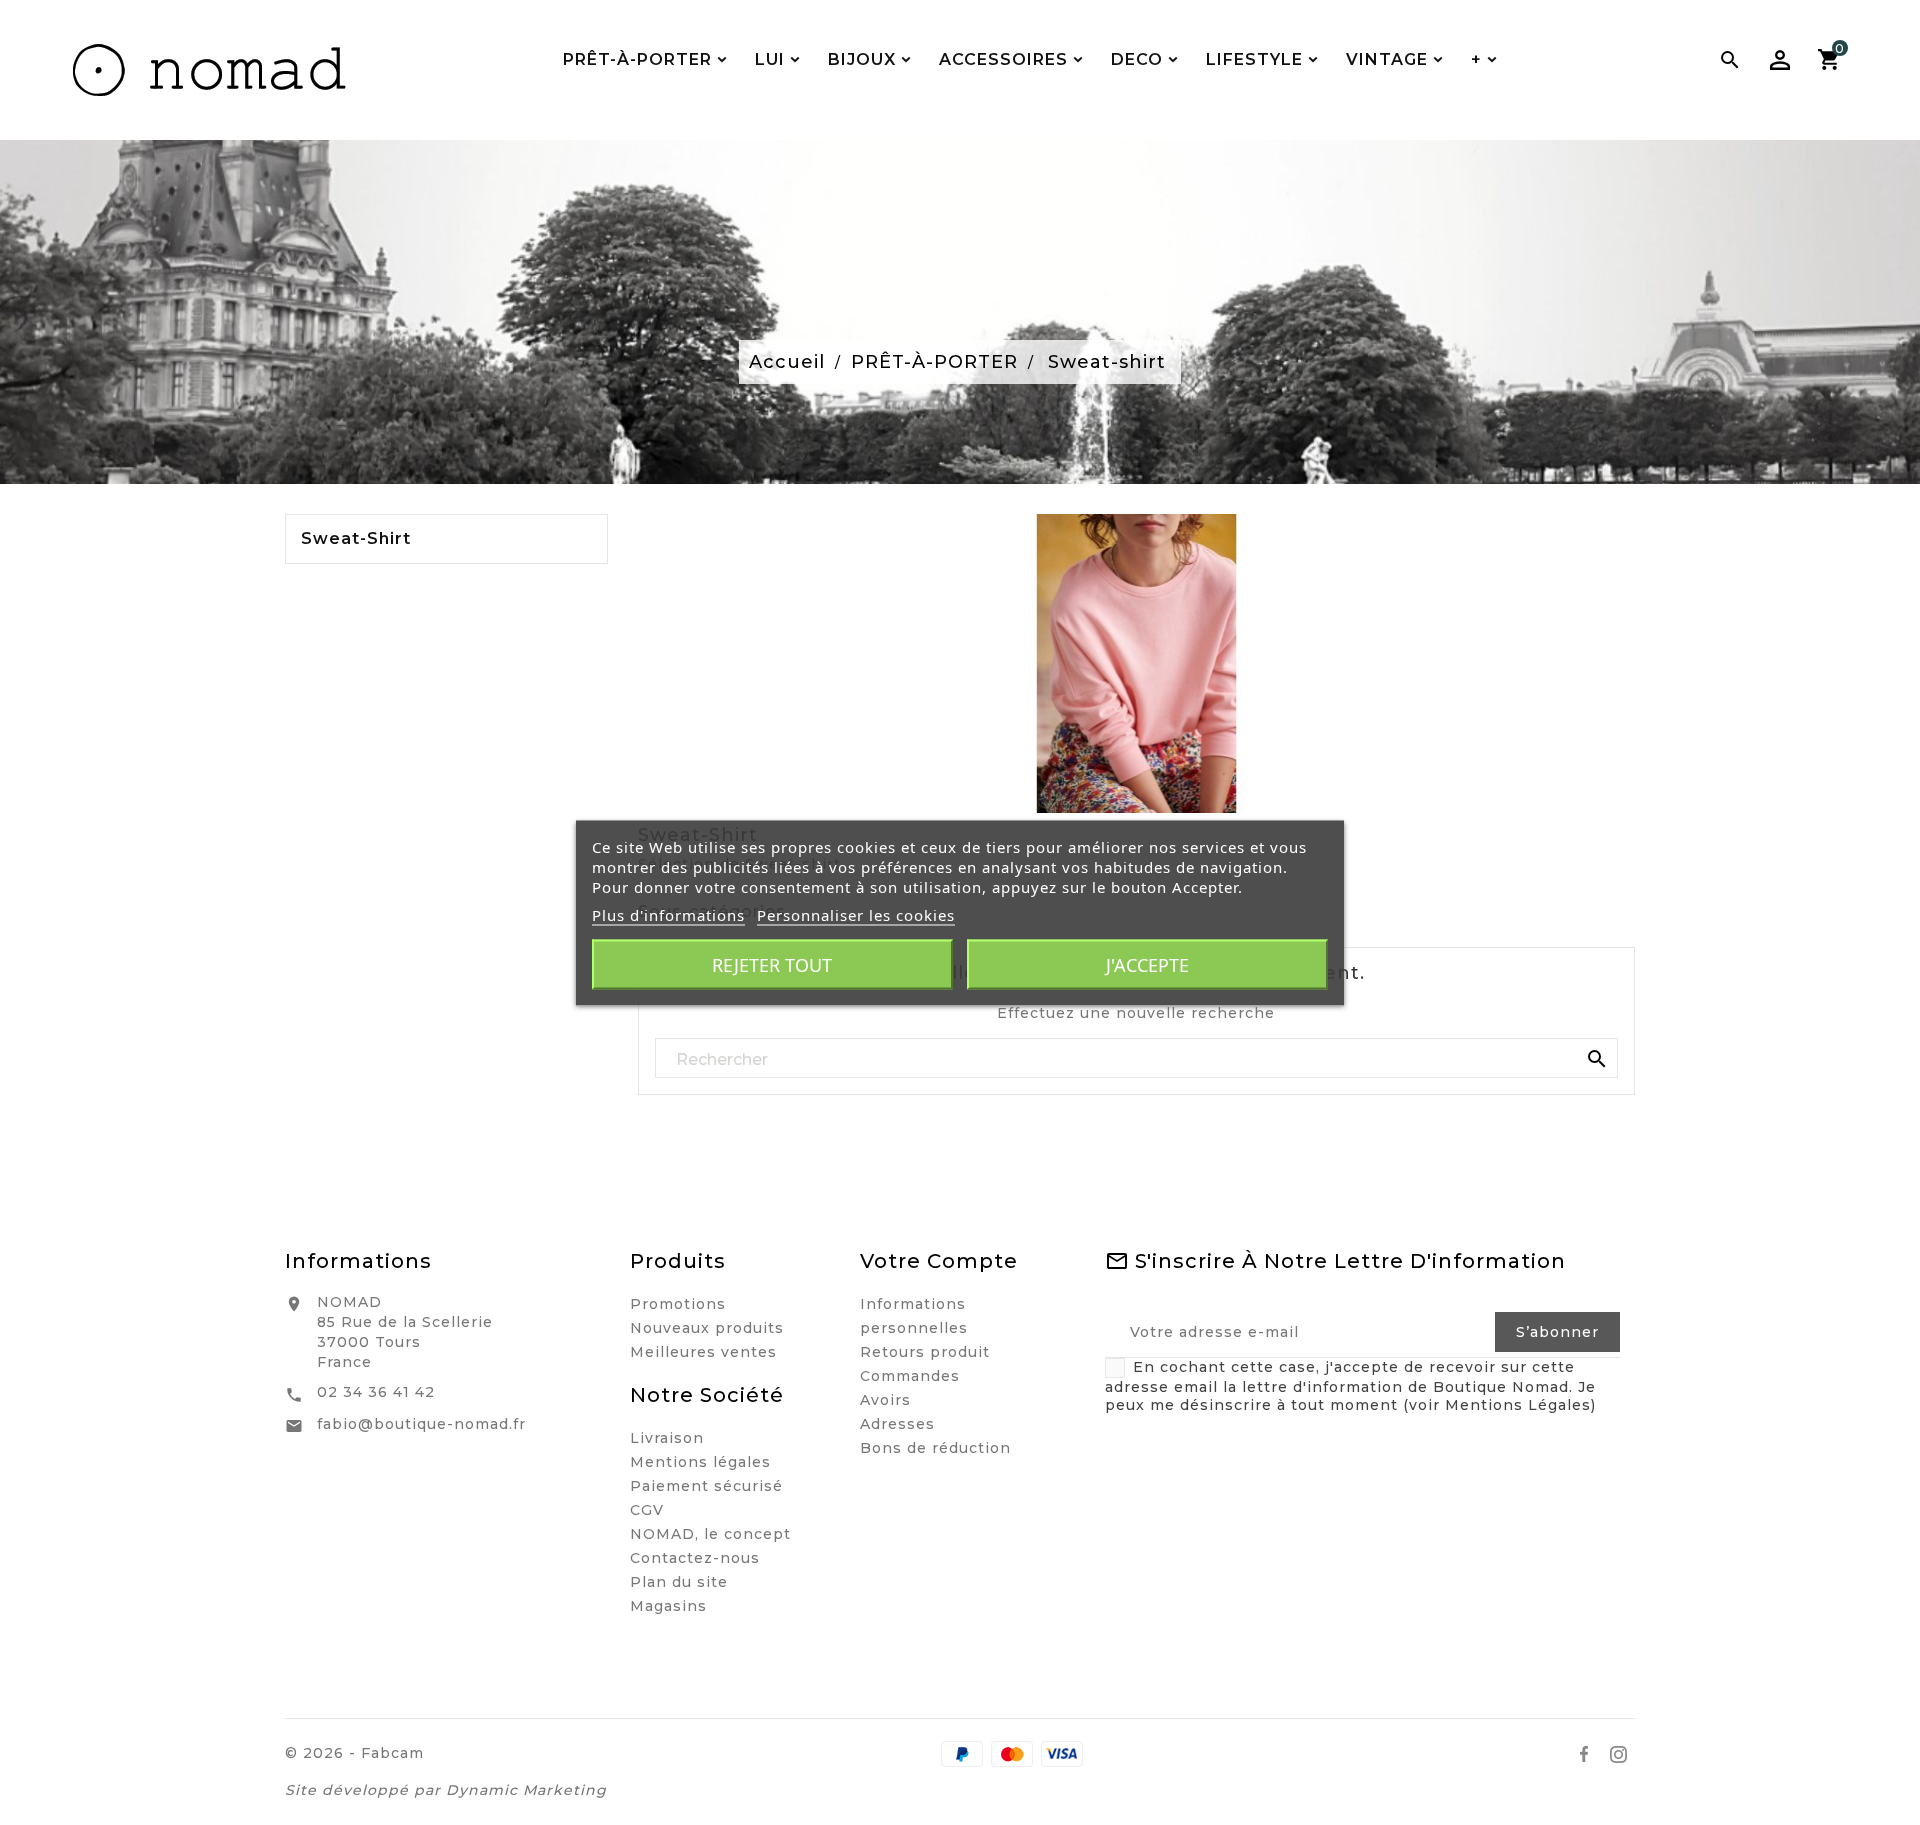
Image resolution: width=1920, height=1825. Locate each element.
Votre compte (939, 1261)
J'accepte (1147, 964)
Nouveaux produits (707, 1328)
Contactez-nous (695, 1558)
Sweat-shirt (356, 539)
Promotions (678, 1304)
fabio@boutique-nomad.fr (421, 1424)
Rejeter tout (772, 964)
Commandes (910, 1376)
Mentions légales (700, 1462)
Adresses (897, 1424)
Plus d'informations (668, 914)
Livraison (667, 1438)
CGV (647, 1510)
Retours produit (925, 1352)
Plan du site (679, 1582)
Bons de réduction (935, 1448)
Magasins (668, 1606)
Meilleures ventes (703, 1352)
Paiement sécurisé (706, 1486)
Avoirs (885, 1400)
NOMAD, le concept (710, 1534)
